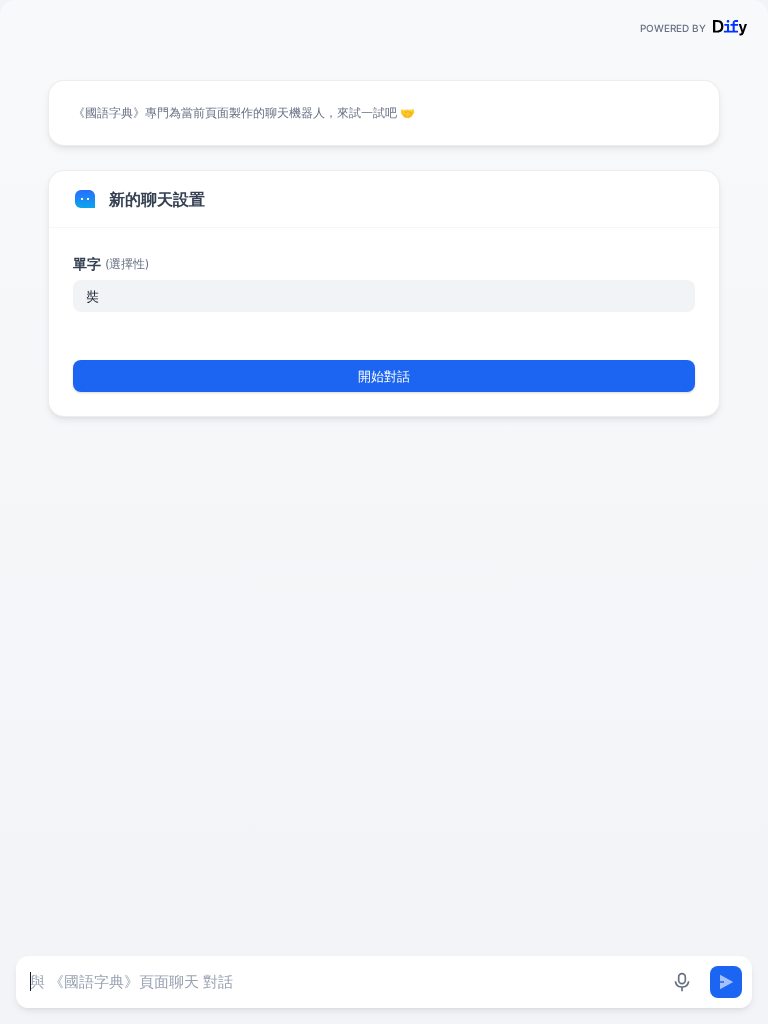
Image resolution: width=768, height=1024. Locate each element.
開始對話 (384, 376)
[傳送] (726, 982)
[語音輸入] (682, 982)
